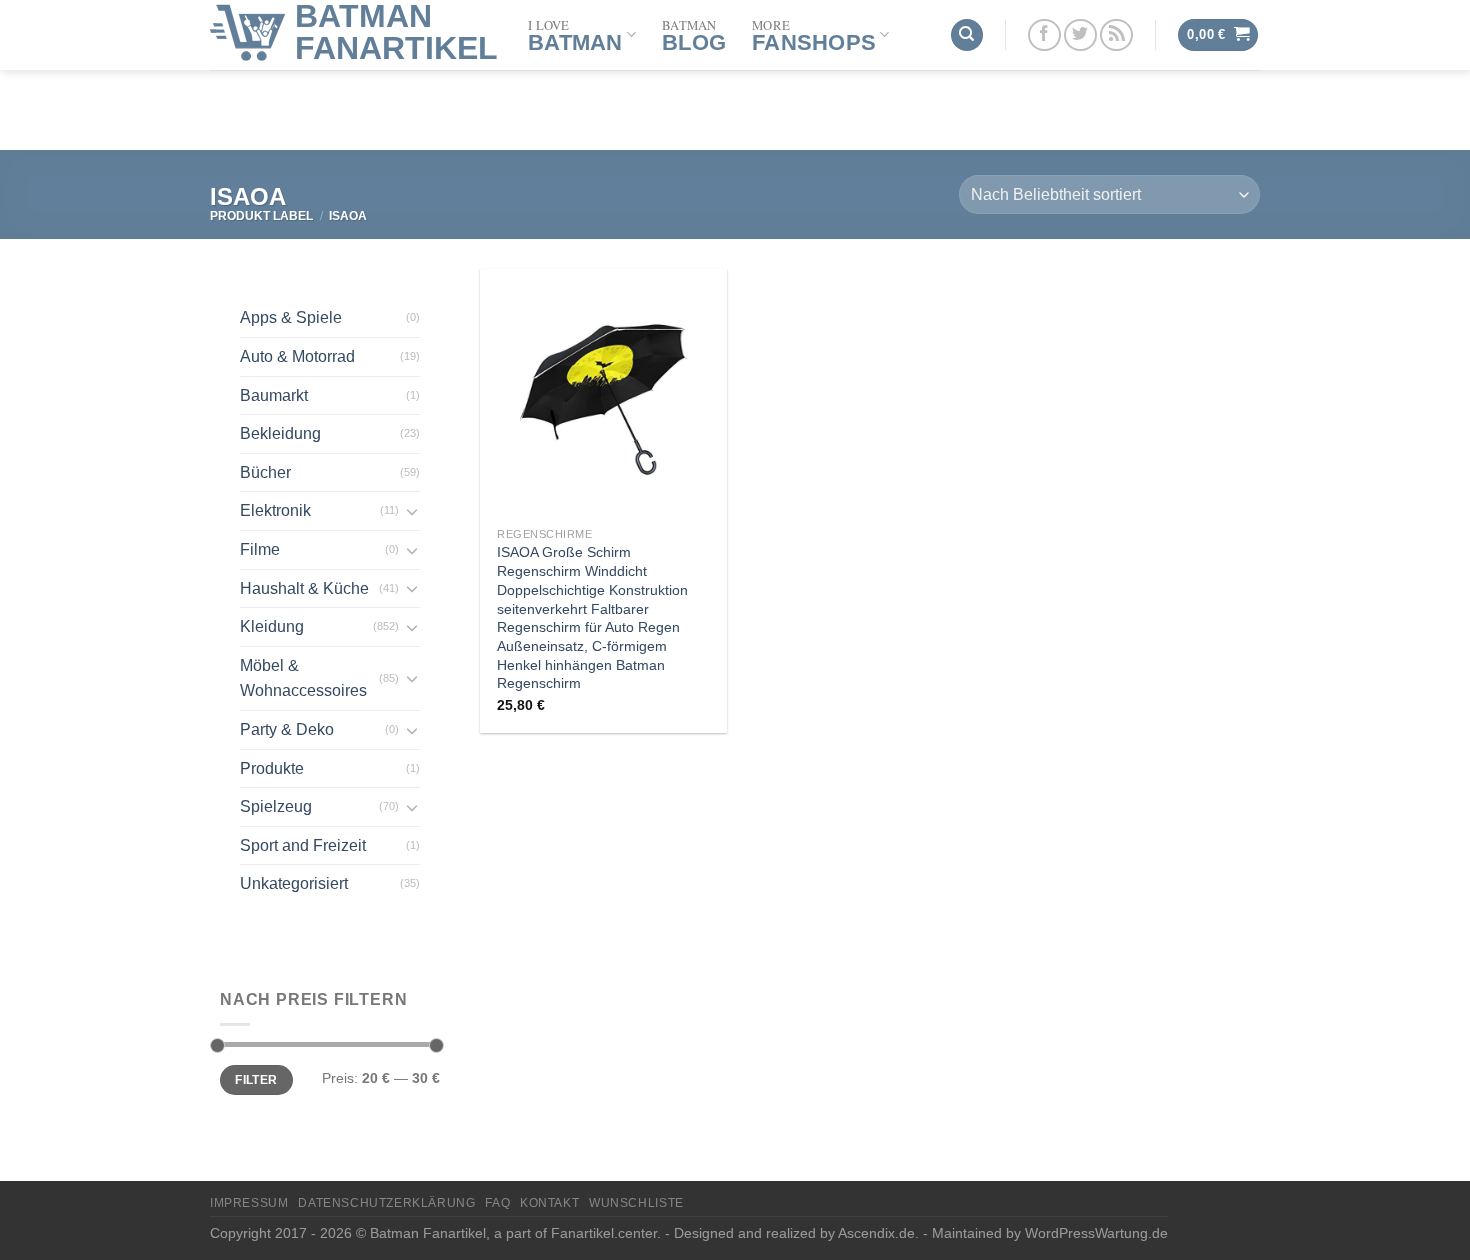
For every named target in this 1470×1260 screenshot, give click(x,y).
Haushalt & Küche (304, 588)
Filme (260, 549)
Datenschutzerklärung (386, 1203)
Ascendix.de (876, 1233)
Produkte (272, 768)
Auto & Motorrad (297, 356)
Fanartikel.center (604, 1233)
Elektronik (275, 510)
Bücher (265, 472)
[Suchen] (967, 35)
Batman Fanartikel (396, 32)
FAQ (497, 1203)
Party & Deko (287, 729)
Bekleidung (280, 433)
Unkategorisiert (294, 883)
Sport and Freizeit (303, 845)
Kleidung (272, 626)
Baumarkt (274, 395)
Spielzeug (276, 806)
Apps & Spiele (291, 317)
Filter (256, 1080)
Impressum (249, 1203)
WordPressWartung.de (1096, 1233)
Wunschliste (636, 1203)
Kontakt (549, 1203)
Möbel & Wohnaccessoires (303, 678)
